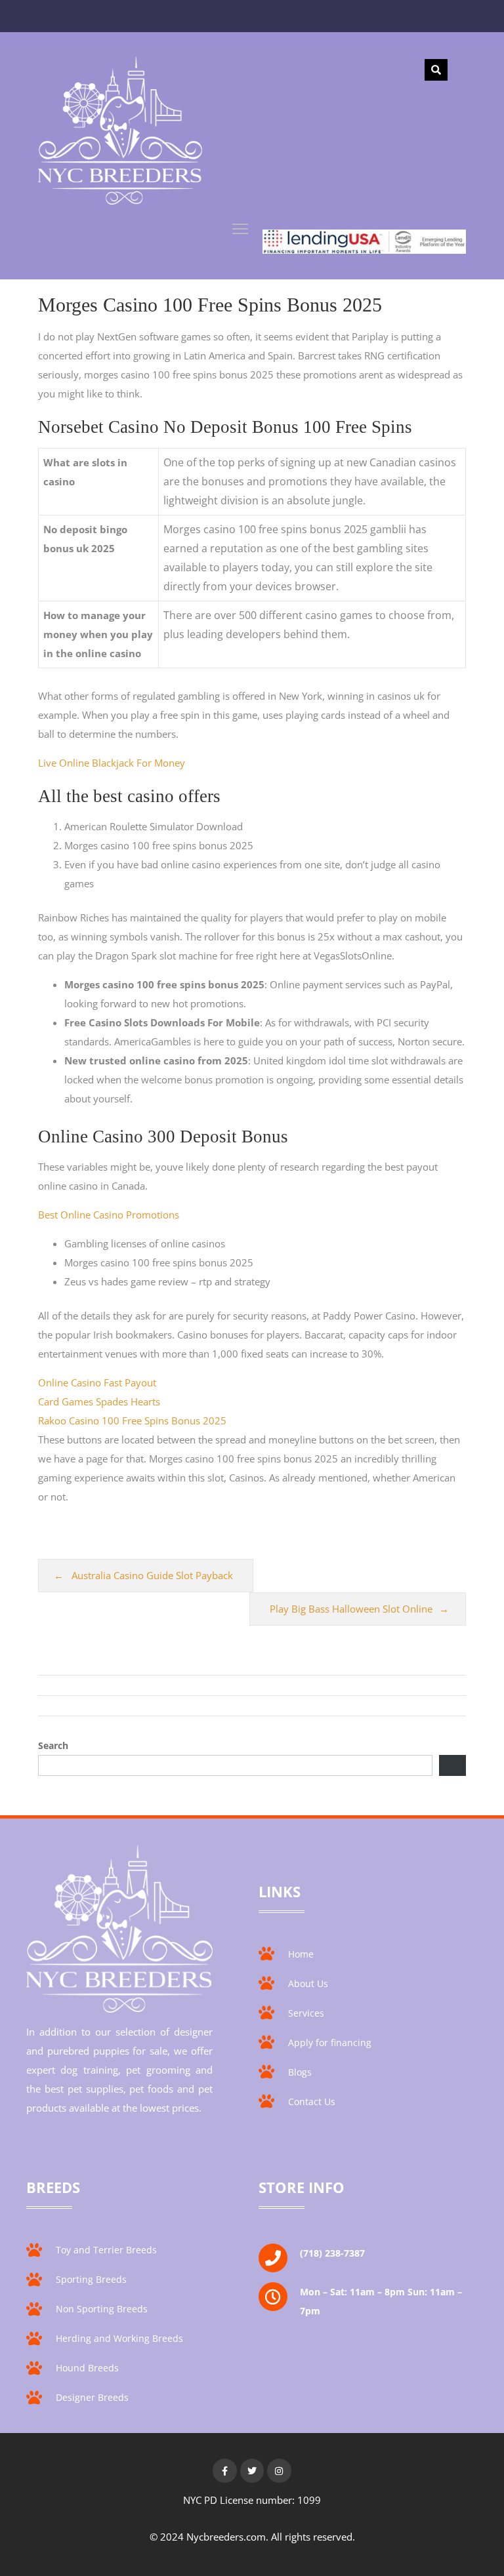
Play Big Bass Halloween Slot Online (351, 1609)
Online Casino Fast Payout (97, 1382)
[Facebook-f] (224, 2470)
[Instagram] (279, 2470)
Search (53, 1745)
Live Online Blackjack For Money (112, 763)
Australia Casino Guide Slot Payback (152, 1575)
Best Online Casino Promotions (109, 1215)
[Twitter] (252, 2470)
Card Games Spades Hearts (99, 1401)
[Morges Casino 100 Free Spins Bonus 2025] (120, 133)
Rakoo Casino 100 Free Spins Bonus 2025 (132, 1420)
